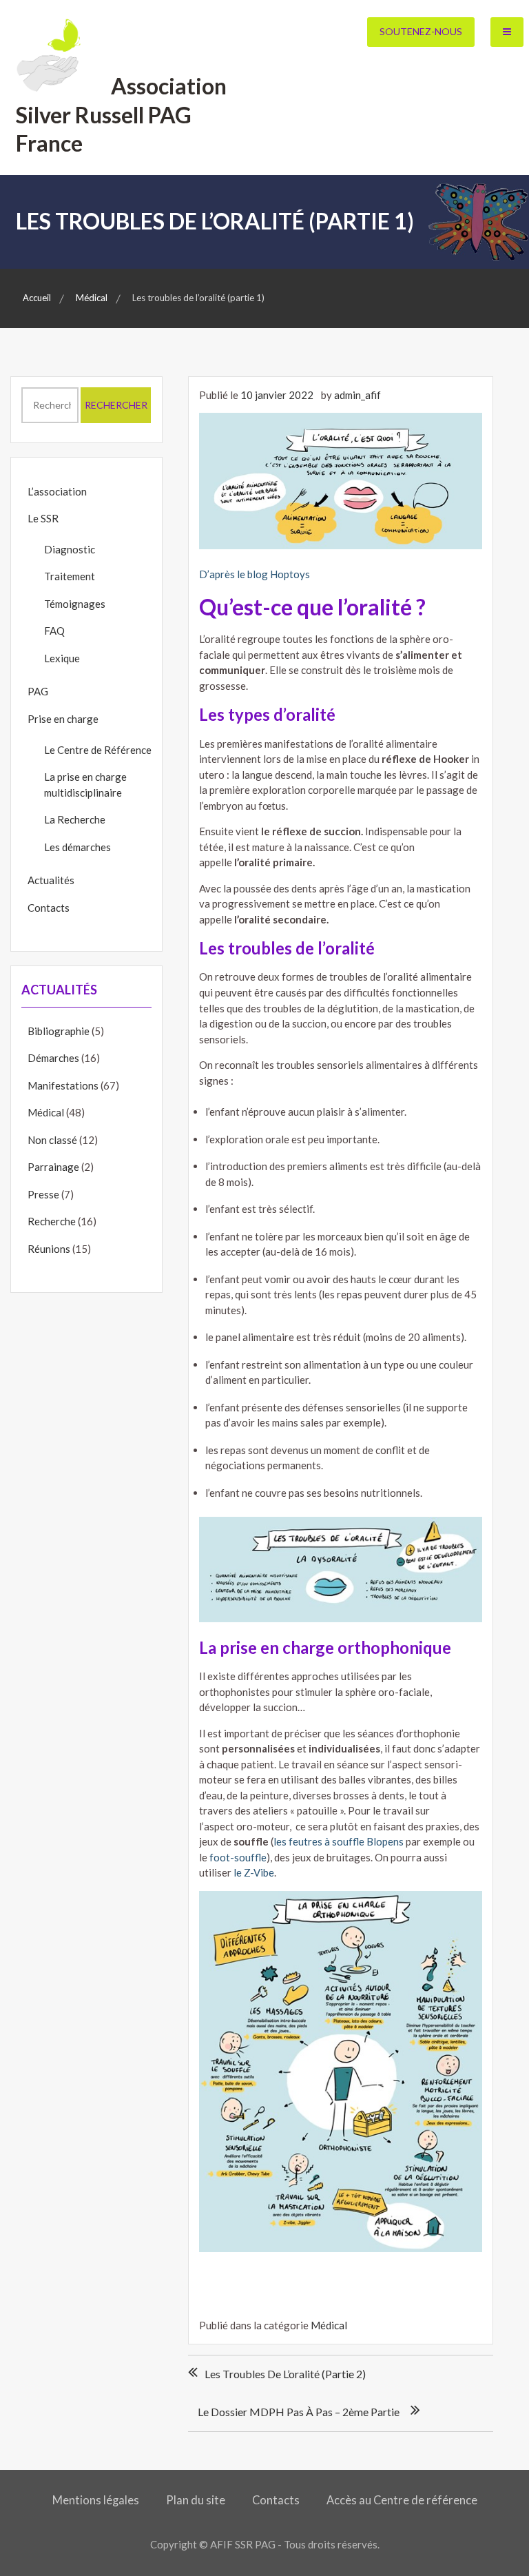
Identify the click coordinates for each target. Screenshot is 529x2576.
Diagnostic (70, 549)
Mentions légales (96, 2500)
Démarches (53, 1058)
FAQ (54, 631)
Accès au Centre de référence (402, 2500)
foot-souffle (238, 1857)
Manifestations (63, 1085)
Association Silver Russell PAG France (122, 114)
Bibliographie (59, 1031)
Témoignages (75, 604)
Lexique (62, 658)
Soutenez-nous (421, 31)
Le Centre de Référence (98, 750)
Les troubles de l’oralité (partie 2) (285, 2374)
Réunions (49, 1249)
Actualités (51, 880)
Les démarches (77, 847)
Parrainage (53, 1167)
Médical (329, 2325)
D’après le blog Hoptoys (255, 574)
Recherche (52, 1221)
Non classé (52, 1140)
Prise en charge (63, 719)
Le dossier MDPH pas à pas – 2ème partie (299, 2412)
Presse (43, 1194)
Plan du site (196, 2500)
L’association (57, 491)
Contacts (49, 908)
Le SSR (43, 518)
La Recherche (75, 819)
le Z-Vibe (254, 1872)
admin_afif (357, 395)
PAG (38, 691)
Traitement (70, 576)
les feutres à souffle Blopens (339, 1841)
